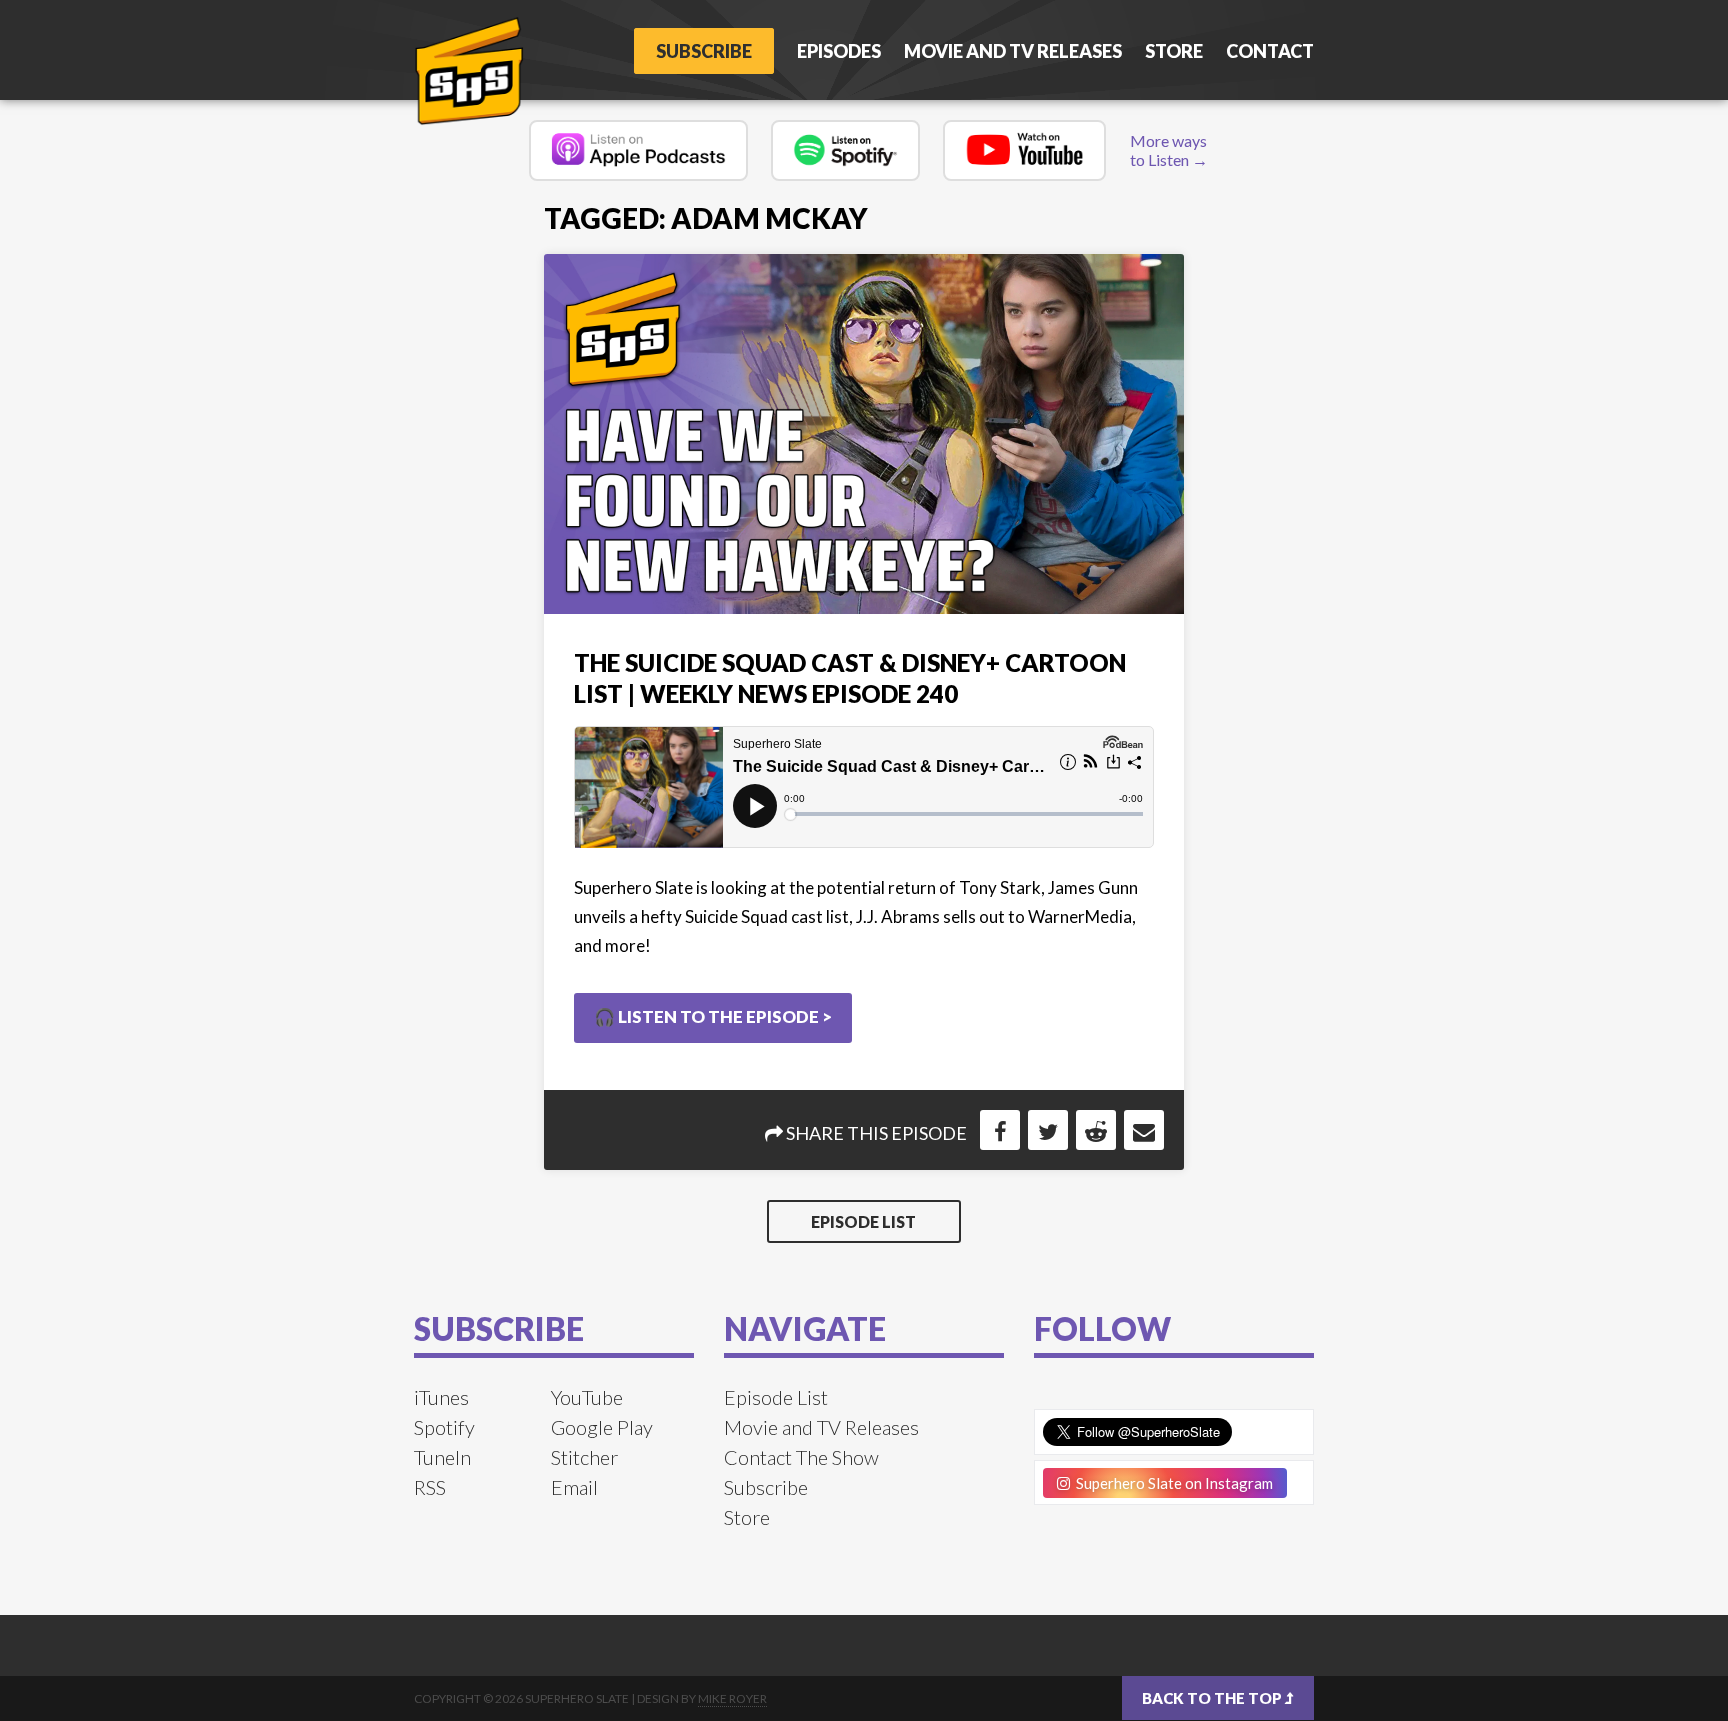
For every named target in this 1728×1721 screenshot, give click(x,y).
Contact (1270, 51)
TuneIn (442, 1457)
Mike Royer (732, 1698)
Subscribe (704, 51)
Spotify (444, 1427)
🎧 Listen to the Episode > (713, 1016)
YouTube (587, 1397)
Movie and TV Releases (1013, 51)
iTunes (441, 1397)
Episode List (863, 1221)
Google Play (602, 1427)
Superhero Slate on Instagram (1171, 1483)
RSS (430, 1487)
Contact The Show (801, 1457)
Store (1174, 51)
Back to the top (1213, 1698)
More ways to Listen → (1169, 150)
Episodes (839, 51)
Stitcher (584, 1457)
